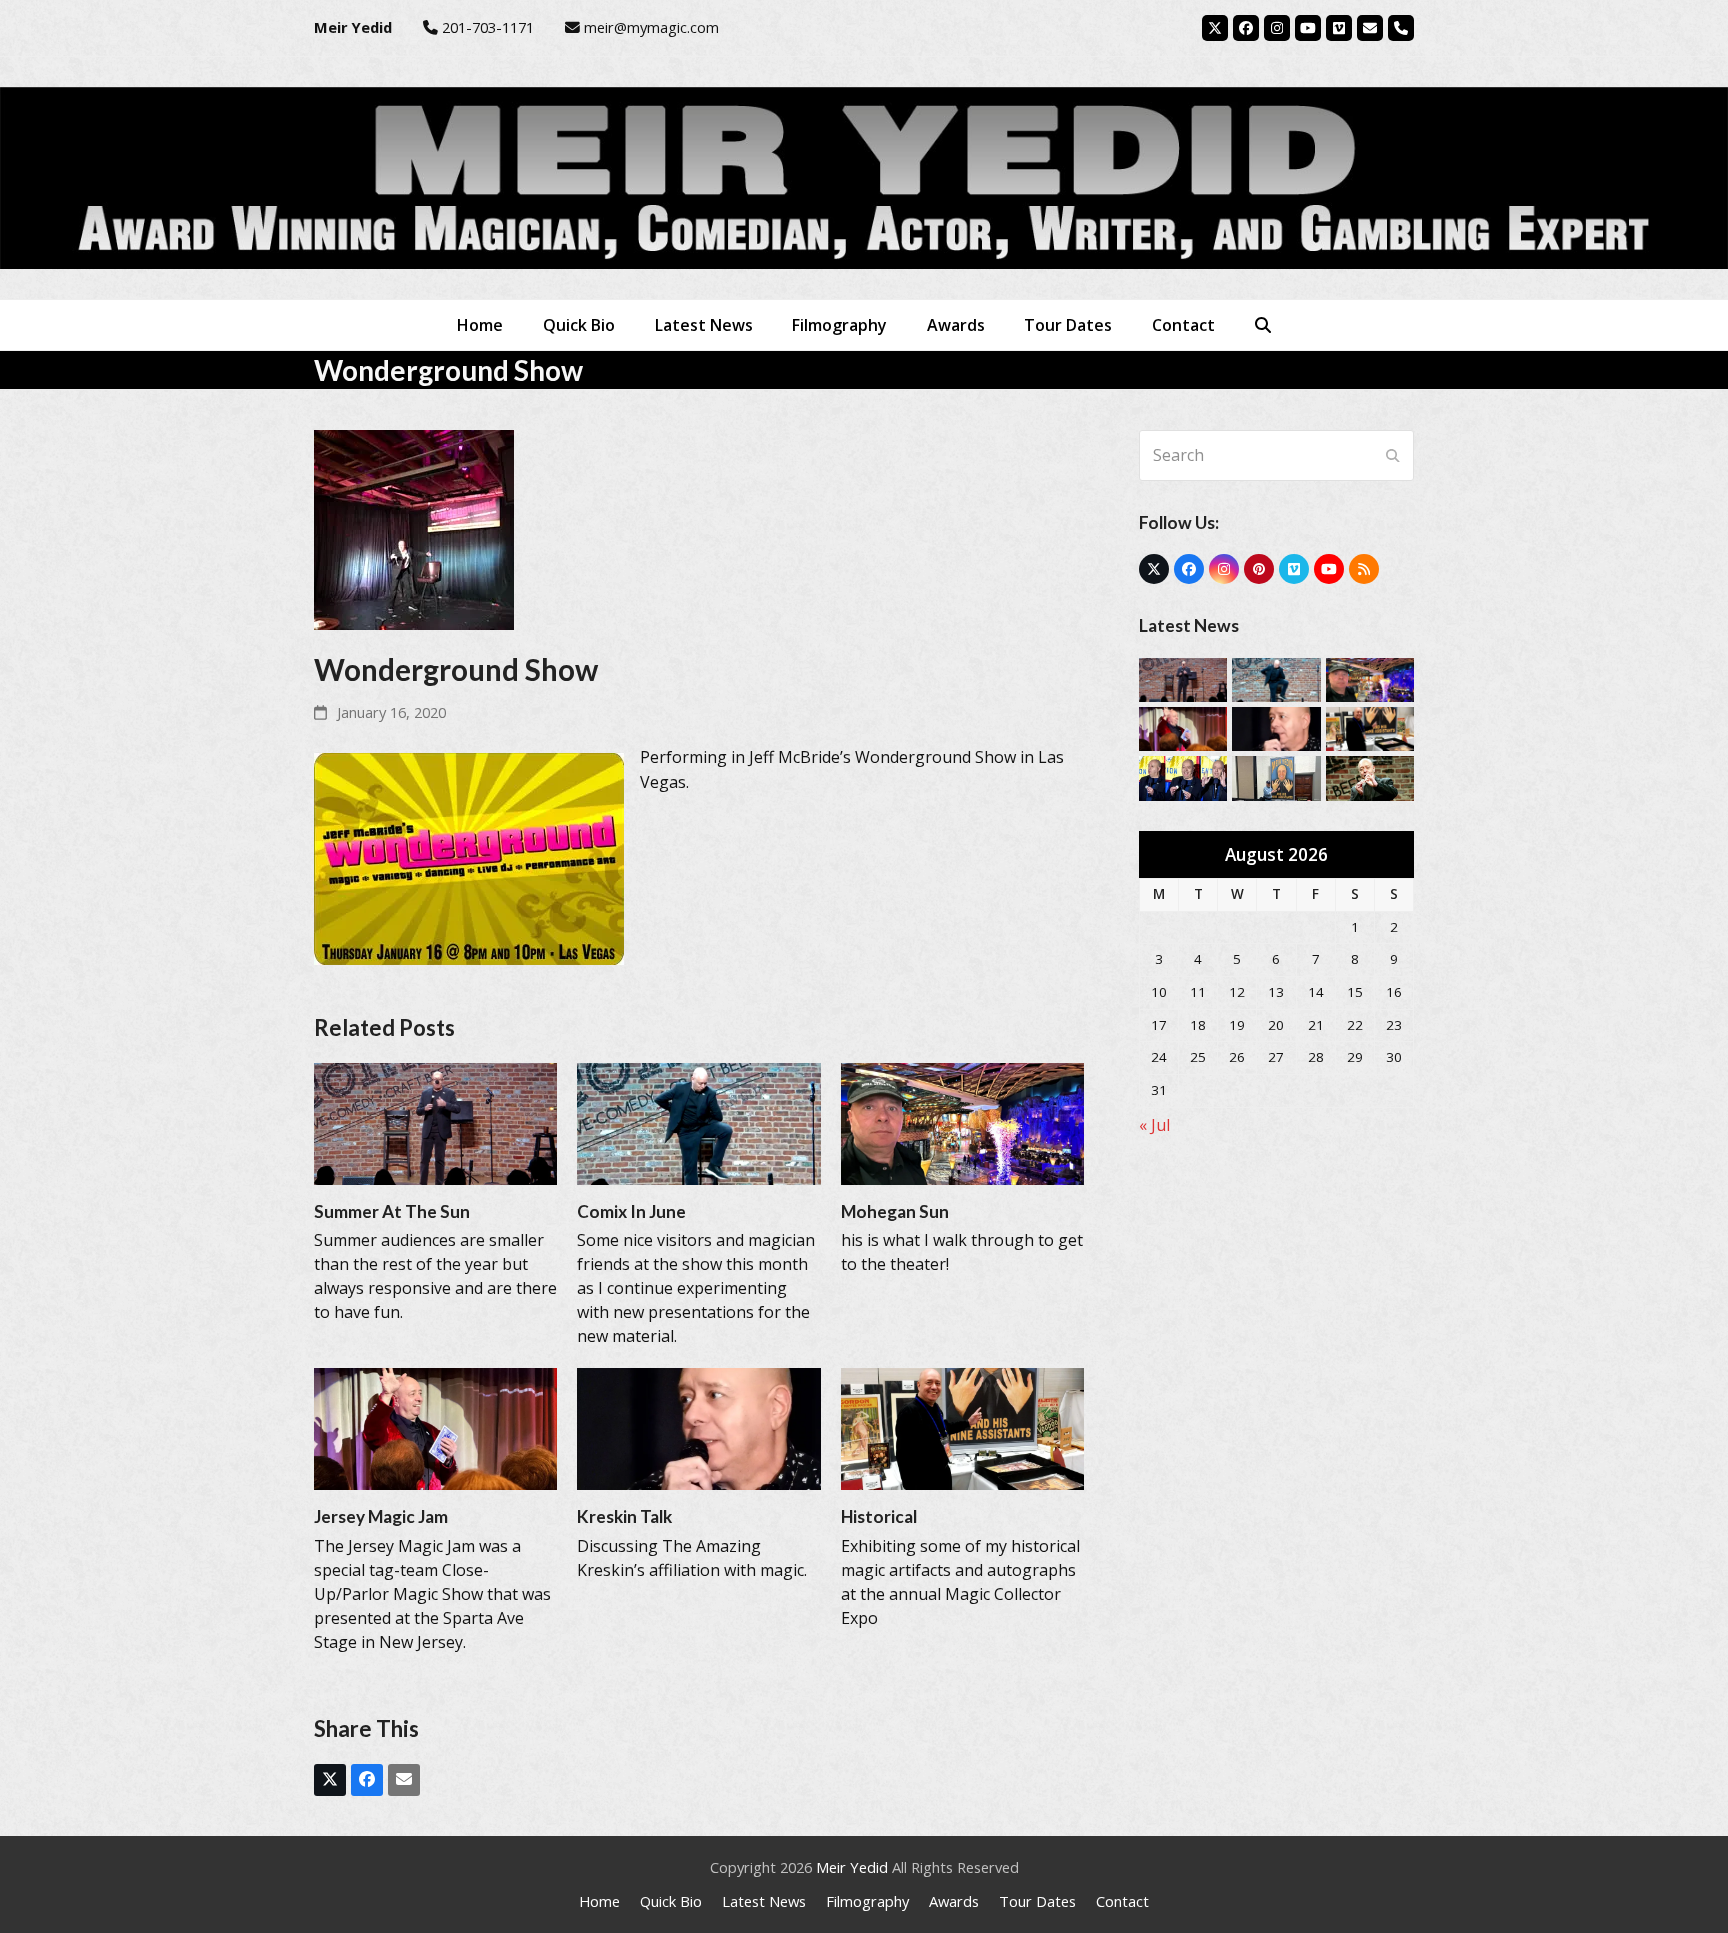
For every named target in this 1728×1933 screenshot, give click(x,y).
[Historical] (962, 1427)
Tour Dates (1037, 1901)
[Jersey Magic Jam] (435, 1427)
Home (599, 1901)
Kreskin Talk (624, 1516)
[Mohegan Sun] (962, 1122)
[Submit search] (1393, 455)
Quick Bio (671, 1901)
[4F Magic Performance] (1183, 777)
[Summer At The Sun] (435, 1122)
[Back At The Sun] (1370, 777)
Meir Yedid (852, 1867)
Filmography (867, 1901)
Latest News (764, 1901)
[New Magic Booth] (1276, 777)
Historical (879, 1516)
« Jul (1154, 1125)
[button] (1263, 325)
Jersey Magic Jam (381, 1516)
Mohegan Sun (895, 1211)
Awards (954, 1901)
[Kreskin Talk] (698, 1427)
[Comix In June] (698, 1122)
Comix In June (631, 1211)
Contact (1122, 1901)
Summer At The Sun (392, 1211)
